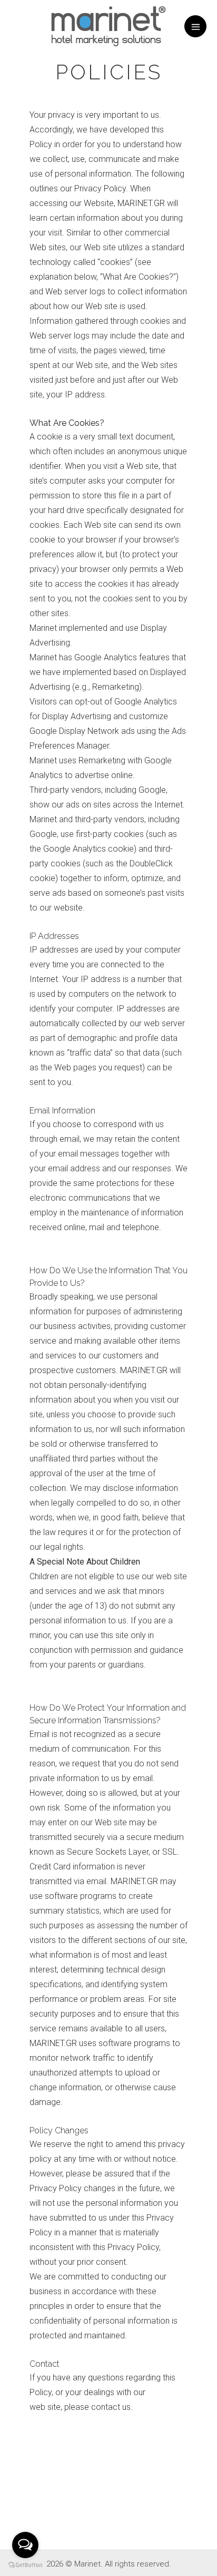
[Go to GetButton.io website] (25, 2565)
